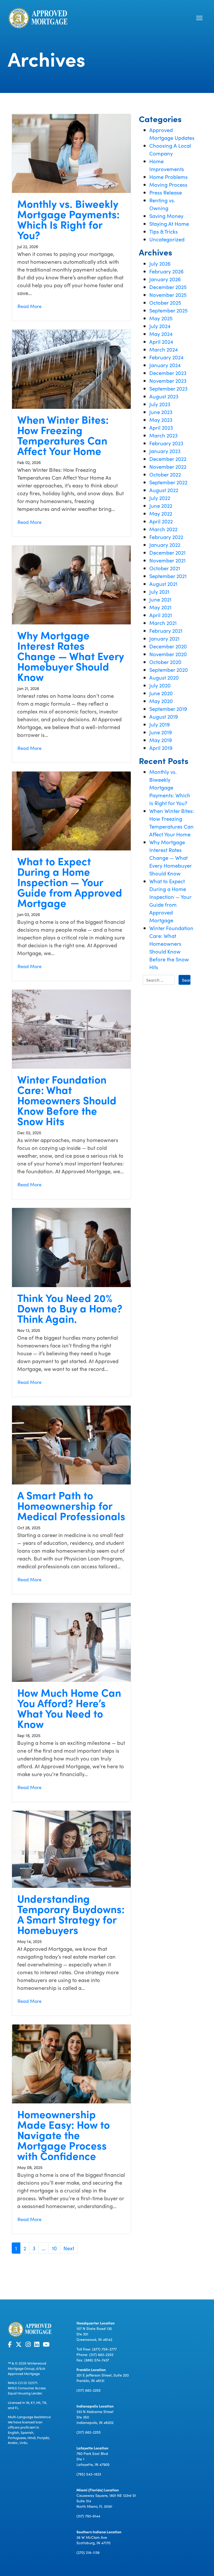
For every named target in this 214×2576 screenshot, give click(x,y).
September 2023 (168, 388)
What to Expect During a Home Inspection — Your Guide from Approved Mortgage (70, 882)
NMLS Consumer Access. (27, 2388)
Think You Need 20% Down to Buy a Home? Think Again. (70, 1308)
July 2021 (159, 591)
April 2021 (161, 615)
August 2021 (163, 584)
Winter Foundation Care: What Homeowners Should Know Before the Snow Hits (67, 1100)
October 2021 (165, 568)
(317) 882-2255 (101, 2354)
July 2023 (160, 404)
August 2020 (164, 677)
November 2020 (168, 654)
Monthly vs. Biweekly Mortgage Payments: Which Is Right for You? (68, 219)
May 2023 (161, 419)
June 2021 (160, 599)
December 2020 (168, 646)
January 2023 (165, 451)
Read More (29, 306)
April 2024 (161, 341)
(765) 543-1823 (89, 2474)
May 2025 (161, 318)
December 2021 (167, 552)
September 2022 (168, 482)
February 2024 (166, 357)
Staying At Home (169, 223)
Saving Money (166, 216)
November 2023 (168, 380)
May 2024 (161, 334)
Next (69, 2248)
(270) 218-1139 (88, 2552)
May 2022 (161, 513)
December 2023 (168, 373)
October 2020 (165, 662)
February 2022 (166, 537)
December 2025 (168, 287)
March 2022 (163, 529)
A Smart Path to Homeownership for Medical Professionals (71, 1505)
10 (54, 2248)
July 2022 (160, 498)
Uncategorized (167, 239)
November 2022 (168, 466)
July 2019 (160, 724)
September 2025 (168, 310)
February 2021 (166, 630)
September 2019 (168, 709)
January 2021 (164, 638)
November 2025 (168, 294)
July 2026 (160, 263)
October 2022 (165, 474)
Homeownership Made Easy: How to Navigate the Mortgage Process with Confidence (64, 2135)
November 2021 (167, 560)
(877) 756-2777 (104, 2349)
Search (186, 980)
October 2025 (165, 302)
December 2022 (168, 459)
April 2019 (161, 748)
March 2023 (163, 435)
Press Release (166, 192)
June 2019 (161, 732)
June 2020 (161, 693)
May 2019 (161, 740)
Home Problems (168, 177)
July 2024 (160, 326)
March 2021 (163, 623)
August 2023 (164, 396)
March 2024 (164, 349)
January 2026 (165, 279)
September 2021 (168, 576)
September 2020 (169, 669)
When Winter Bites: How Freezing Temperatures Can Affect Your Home (63, 435)
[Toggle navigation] (199, 18)
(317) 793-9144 (88, 2516)
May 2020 (161, 701)
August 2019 (164, 716)
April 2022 (161, 521)
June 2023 (161, 412)
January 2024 (165, 365)
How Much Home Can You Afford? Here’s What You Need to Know (69, 1708)
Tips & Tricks (164, 231)
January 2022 (165, 544)
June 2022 (161, 505)
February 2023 (166, 443)
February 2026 (167, 271)
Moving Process (168, 184)
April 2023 (161, 427)
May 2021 (160, 607)
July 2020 (160, 685)
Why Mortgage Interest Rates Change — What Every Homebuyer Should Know (71, 656)
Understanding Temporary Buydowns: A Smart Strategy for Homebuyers (71, 1914)
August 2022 (164, 490)
